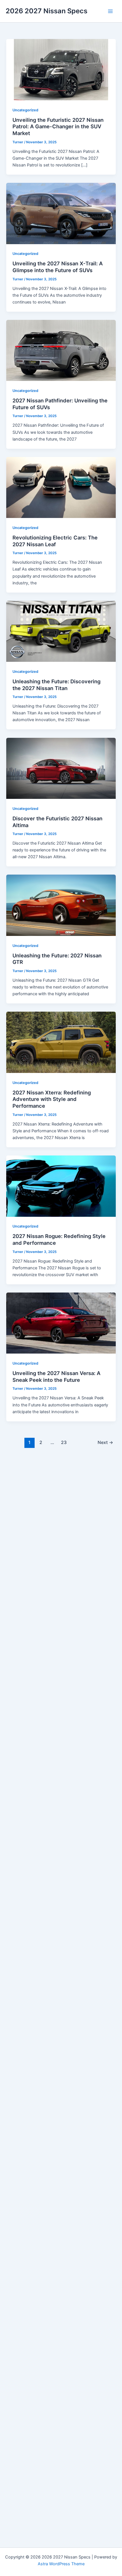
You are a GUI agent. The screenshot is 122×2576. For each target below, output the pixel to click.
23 (64, 1442)
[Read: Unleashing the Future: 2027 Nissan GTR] (61, 905)
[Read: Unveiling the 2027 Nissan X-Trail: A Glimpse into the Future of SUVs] (61, 213)
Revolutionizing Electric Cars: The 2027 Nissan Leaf (55, 541)
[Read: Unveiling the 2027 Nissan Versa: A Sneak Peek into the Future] (61, 1323)
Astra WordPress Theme (61, 2564)
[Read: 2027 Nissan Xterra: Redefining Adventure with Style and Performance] (61, 1042)
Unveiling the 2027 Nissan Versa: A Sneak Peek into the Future (56, 1376)
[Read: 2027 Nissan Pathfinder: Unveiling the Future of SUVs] (61, 350)
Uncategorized (25, 110)
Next (105, 1442)
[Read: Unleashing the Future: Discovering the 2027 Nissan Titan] (61, 631)
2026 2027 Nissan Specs (47, 11)
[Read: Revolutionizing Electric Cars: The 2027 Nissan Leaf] (61, 487)
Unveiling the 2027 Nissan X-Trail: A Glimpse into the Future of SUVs (58, 267)
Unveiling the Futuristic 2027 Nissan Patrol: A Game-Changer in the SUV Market (58, 126)
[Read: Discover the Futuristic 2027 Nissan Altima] (61, 768)
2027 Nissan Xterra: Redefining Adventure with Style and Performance (52, 1099)
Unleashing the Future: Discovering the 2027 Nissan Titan (56, 685)
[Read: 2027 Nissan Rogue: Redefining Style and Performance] (61, 1186)
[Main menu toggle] (110, 11)
